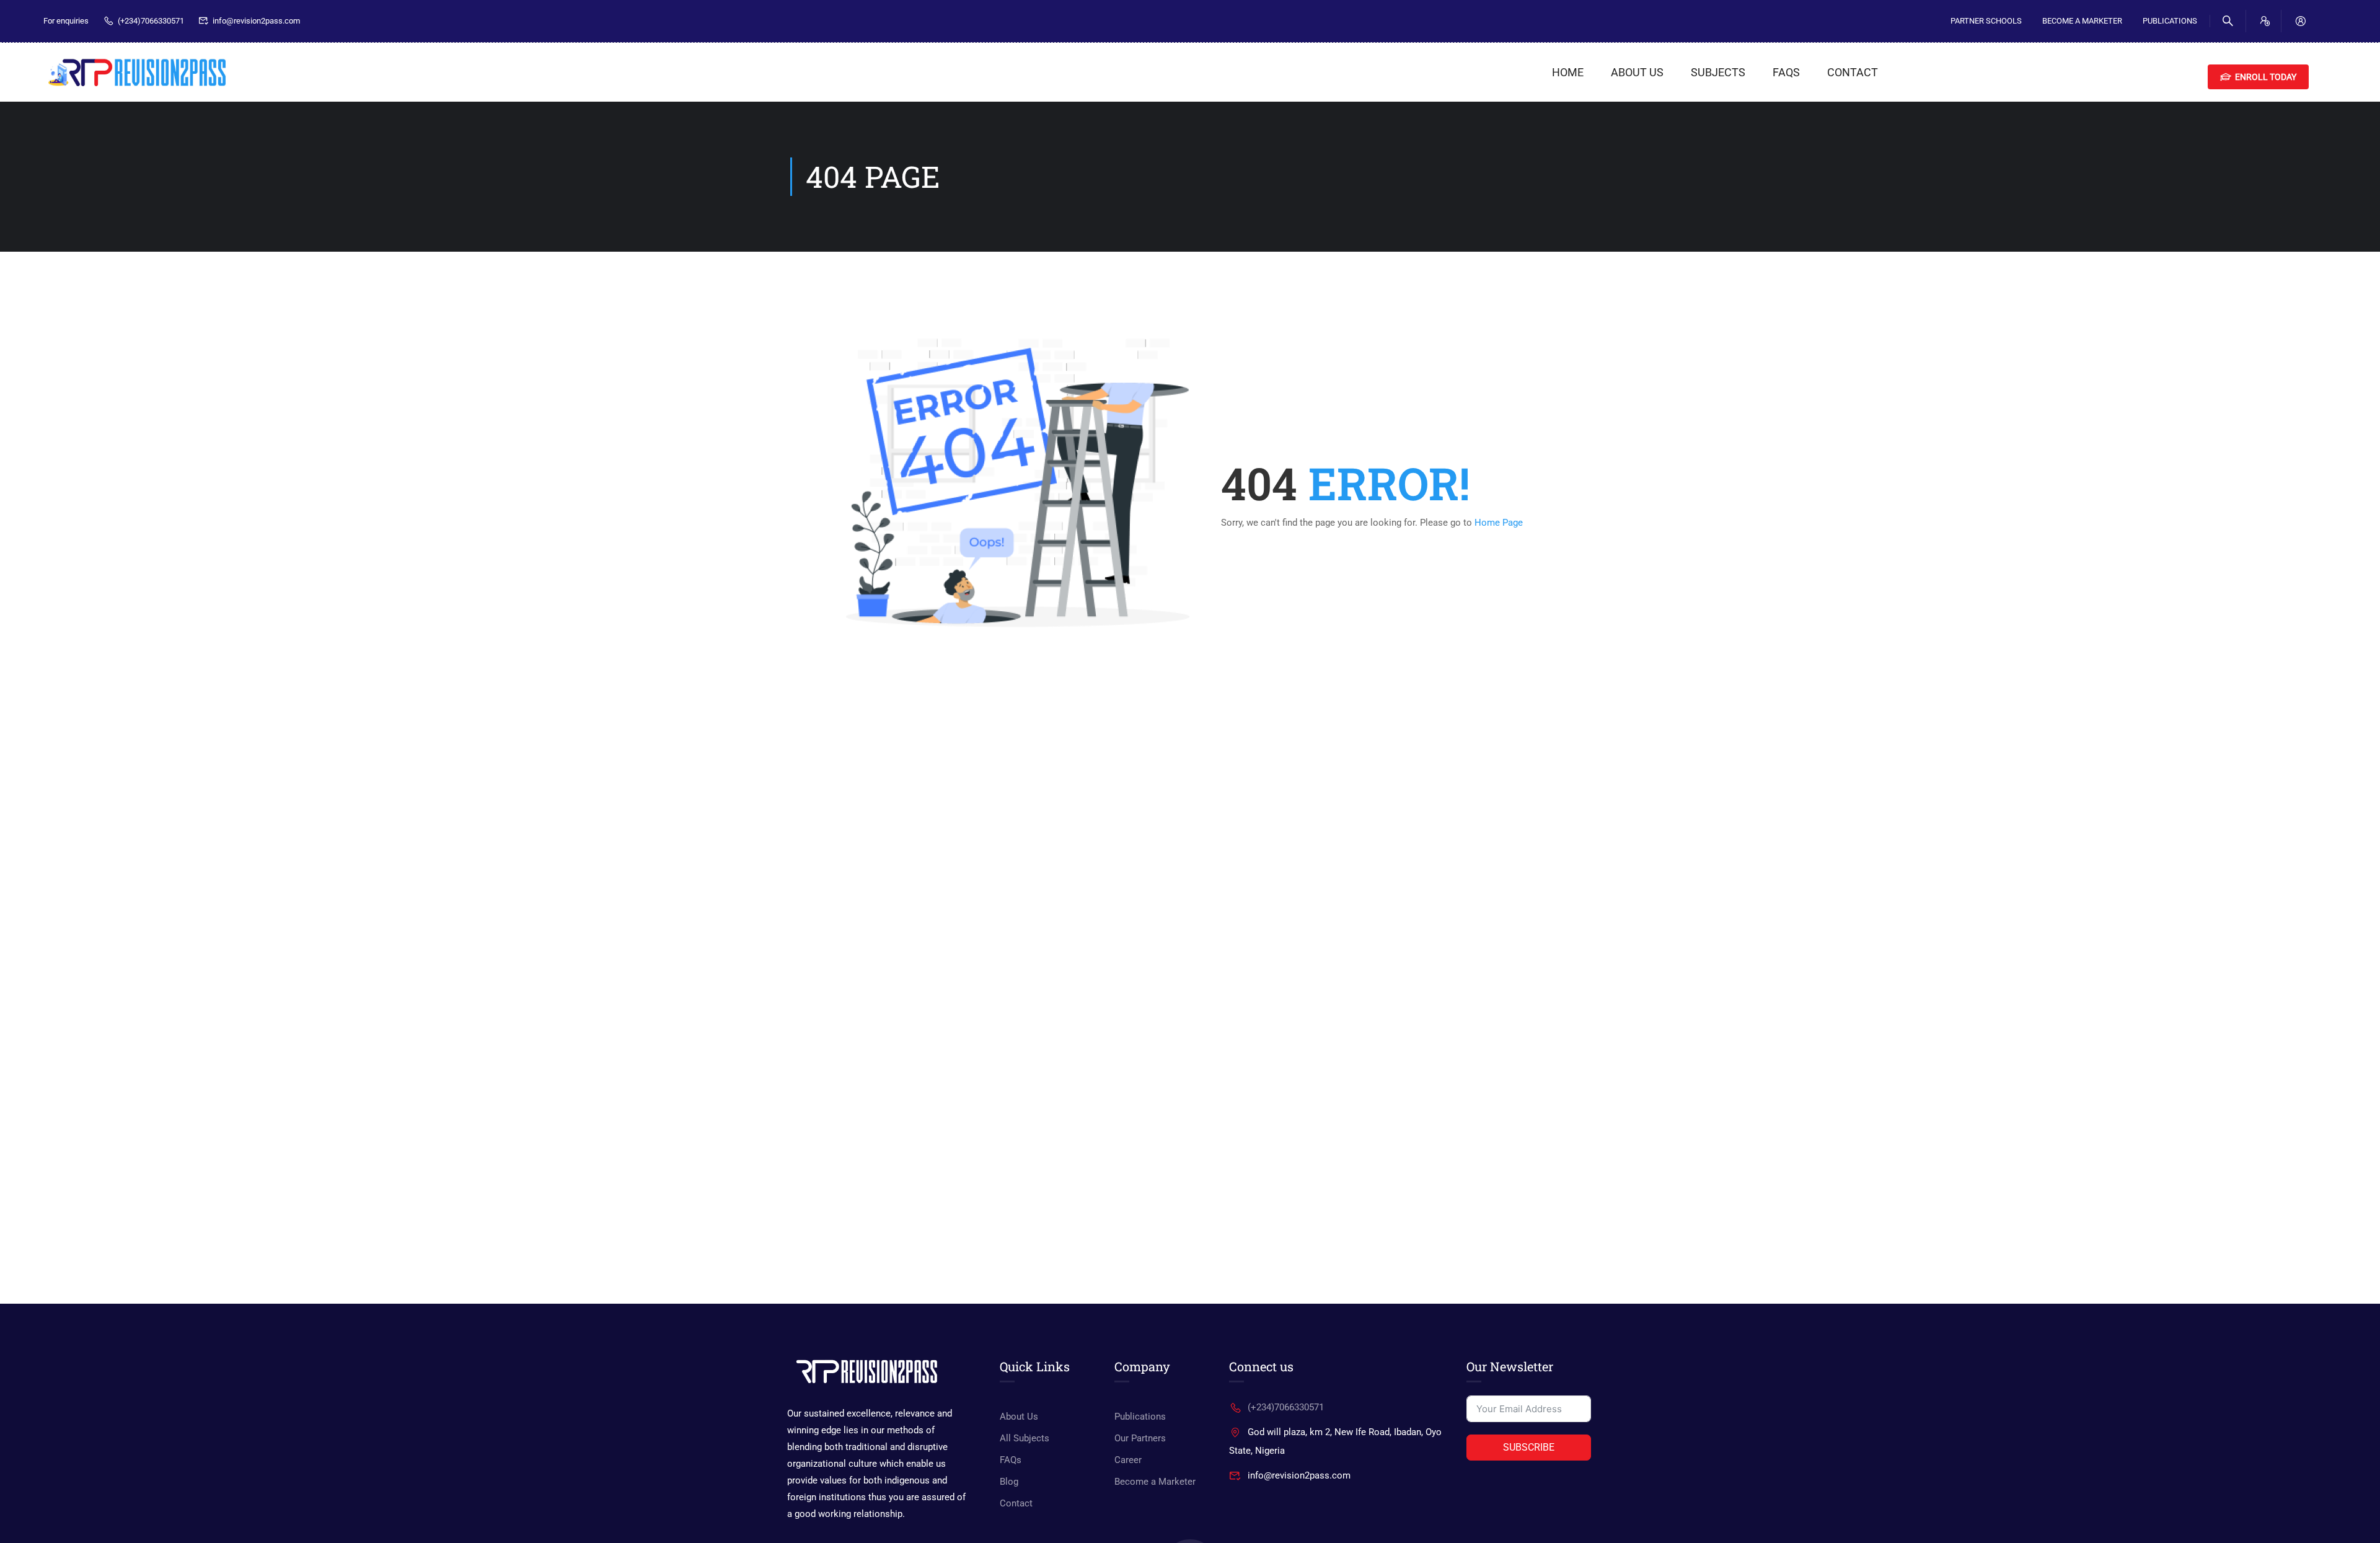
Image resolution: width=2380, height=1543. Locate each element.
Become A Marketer (2082, 21)
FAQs (1786, 72)
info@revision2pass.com (256, 21)
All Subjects (1025, 1438)
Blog (1009, 1482)
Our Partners (1140, 1438)
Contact (1853, 72)
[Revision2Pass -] (136, 72)
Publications (2170, 21)
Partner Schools (1986, 21)
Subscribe (1529, 1447)
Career (1128, 1460)
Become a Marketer (1155, 1482)
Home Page (1499, 523)
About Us (1637, 72)
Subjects (1718, 72)
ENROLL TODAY (2266, 77)
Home (1568, 72)
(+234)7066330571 (151, 21)
